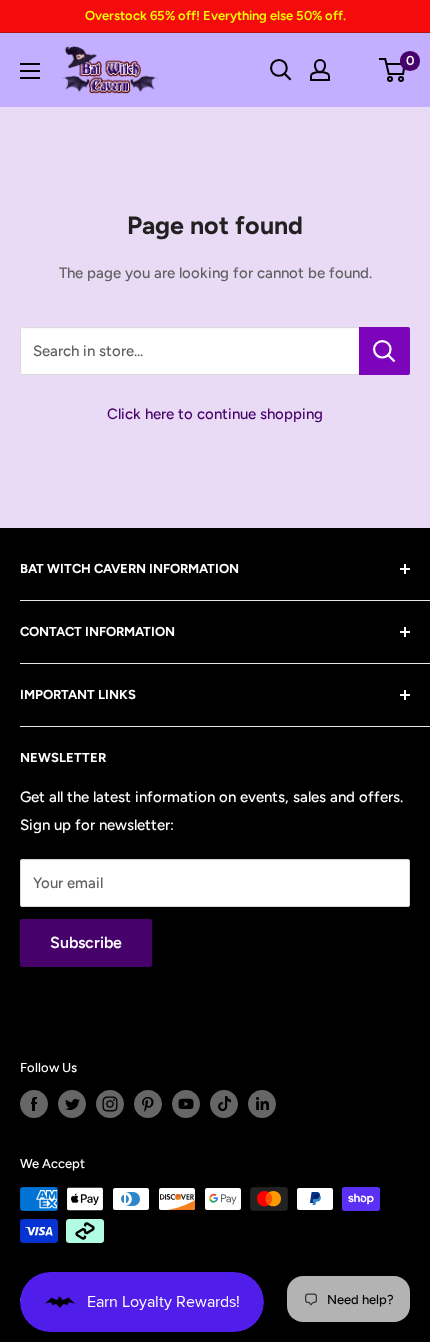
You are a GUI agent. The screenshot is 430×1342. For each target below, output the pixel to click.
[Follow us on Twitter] (72, 1104)
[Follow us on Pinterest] (148, 1104)
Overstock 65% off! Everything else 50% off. (215, 15)
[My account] (320, 70)
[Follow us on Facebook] (34, 1104)
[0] (393, 70)
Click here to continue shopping (215, 414)
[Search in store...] (384, 351)
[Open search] (281, 70)
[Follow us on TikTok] (224, 1104)
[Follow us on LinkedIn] (262, 1104)
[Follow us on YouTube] (186, 1104)
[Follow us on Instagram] (110, 1104)
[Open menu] (30, 71)
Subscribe (86, 942)
